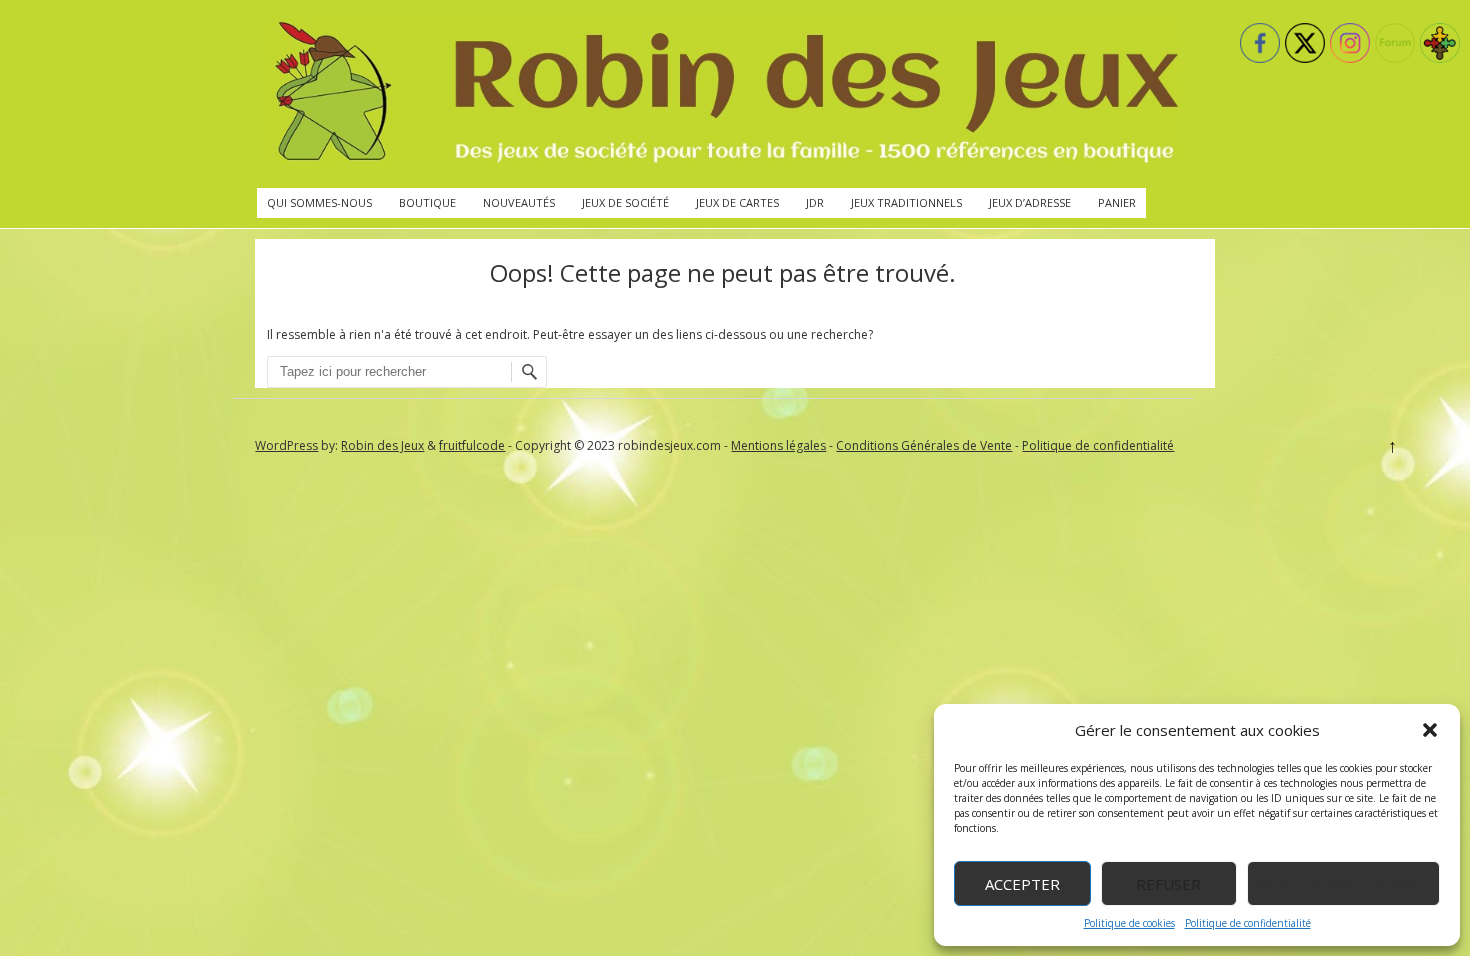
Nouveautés (519, 202)
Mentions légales (778, 445)
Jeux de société (625, 202)
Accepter (1022, 884)
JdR (815, 202)
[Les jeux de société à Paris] (723, 94)
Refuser (1168, 884)
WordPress (286, 445)
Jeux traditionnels (906, 202)
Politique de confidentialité (1248, 923)
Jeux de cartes (737, 202)
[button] (1430, 730)
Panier (1117, 202)
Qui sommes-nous (319, 202)
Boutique (427, 202)
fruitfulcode (472, 445)
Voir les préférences (1343, 884)
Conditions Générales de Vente (924, 445)
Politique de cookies (1129, 923)
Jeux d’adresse (1030, 202)
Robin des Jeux (382, 445)
